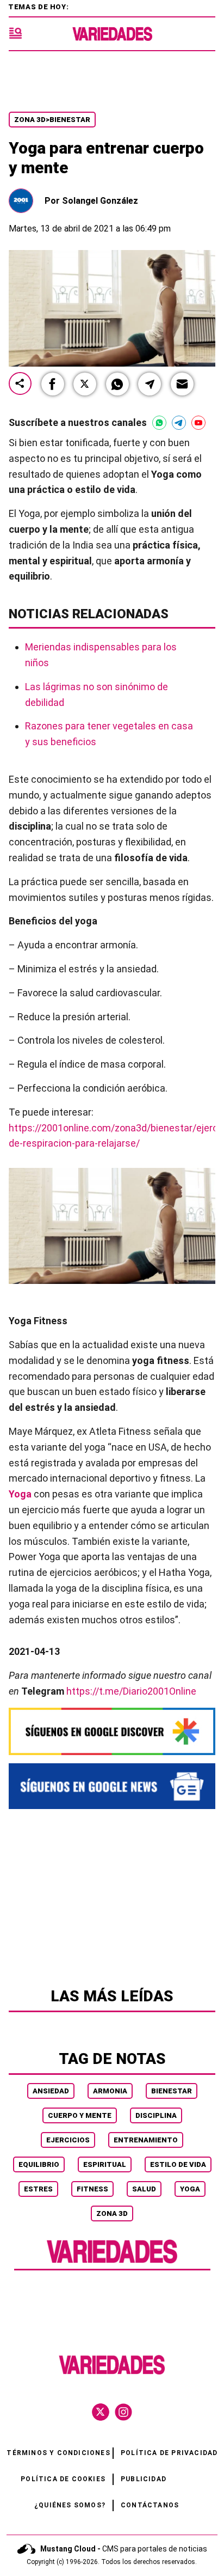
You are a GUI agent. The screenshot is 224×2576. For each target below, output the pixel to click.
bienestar (172, 2091)
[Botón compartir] (20, 384)
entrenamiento (146, 2140)
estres (38, 2189)
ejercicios (68, 2140)
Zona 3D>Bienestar (52, 120)
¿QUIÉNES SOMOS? (70, 2505)
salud (144, 2189)
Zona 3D (112, 2213)
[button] (53, 384)
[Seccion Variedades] (112, 2262)
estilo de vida (178, 2164)
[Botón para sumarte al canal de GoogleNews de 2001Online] (112, 1786)
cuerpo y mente (80, 2115)
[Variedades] (112, 34)
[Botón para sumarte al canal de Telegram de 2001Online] (179, 423)
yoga (190, 2189)
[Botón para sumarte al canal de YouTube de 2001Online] (198, 423)
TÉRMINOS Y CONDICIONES (58, 2453)
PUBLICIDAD (144, 2479)
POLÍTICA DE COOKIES (63, 2479)
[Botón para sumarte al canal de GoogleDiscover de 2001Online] (112, 1731)
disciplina (156, 2115)
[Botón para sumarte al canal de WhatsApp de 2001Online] (159, 423)
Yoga (20, 1494)
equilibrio (39, 2164)
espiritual (105, 2164)
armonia (110, 2091)
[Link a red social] (101, 2412)
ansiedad (51, 2091)
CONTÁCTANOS (150, 2505)
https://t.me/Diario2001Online (131, 1691)
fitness (92, 2189)
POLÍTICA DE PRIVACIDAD (169, 2453)
